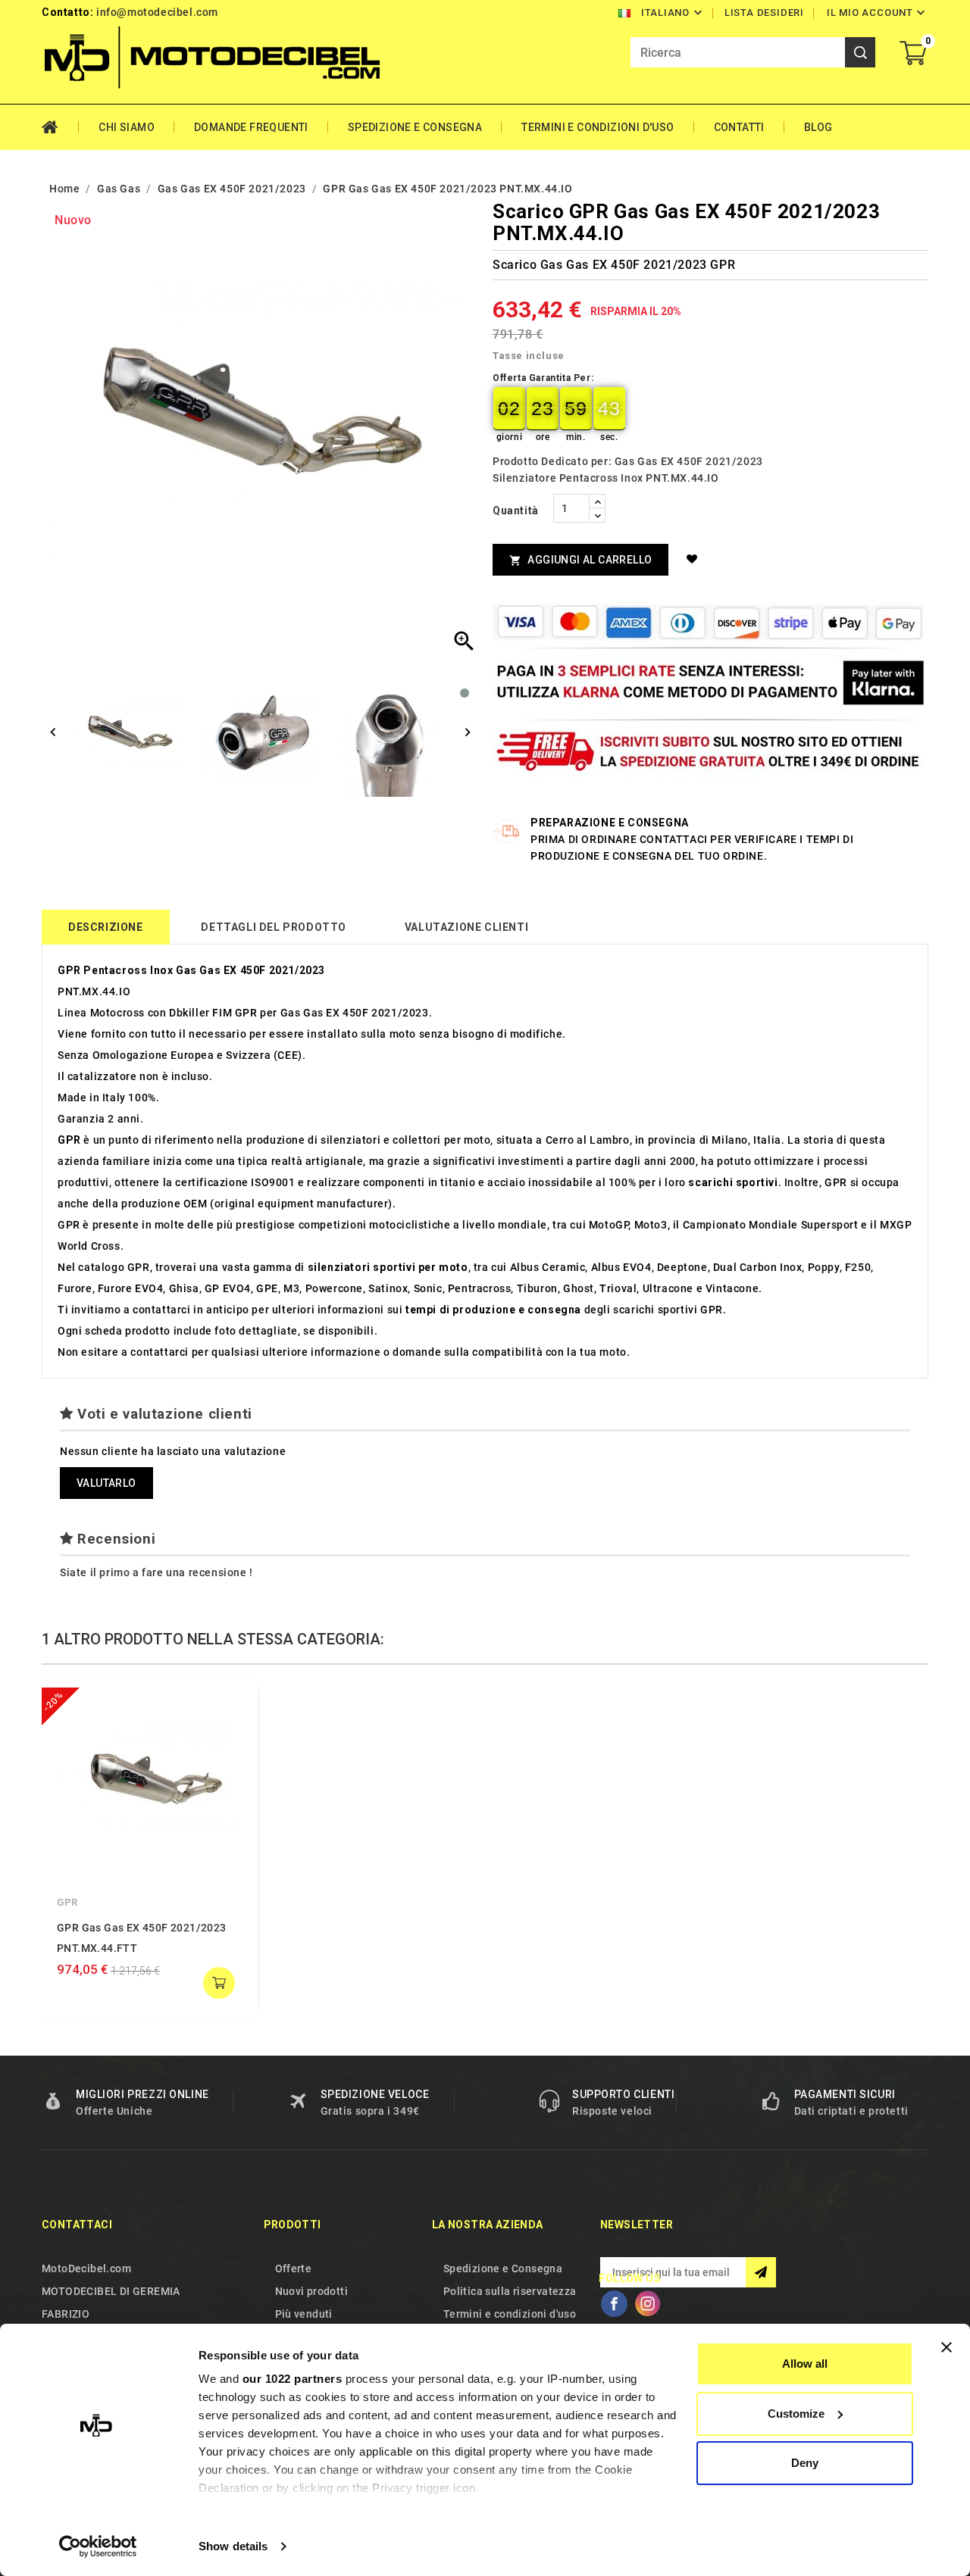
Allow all (805, 2364)
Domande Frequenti (251, 127)
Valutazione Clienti (466, 927)
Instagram (647, 2303)
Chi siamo (127, 127)
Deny (805, 2463)
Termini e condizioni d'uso (598, 127)
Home (60, 127)
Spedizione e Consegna (415, 127)
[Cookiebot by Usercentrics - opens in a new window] (98, 2546)
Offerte (294, 2268)
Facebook (614, 2303)
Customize (796, 2414)
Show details (233, 2546)
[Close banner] (947, 2347)
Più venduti (304, 2314)
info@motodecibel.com (157, 12)
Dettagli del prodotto (274, 927)
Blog (818, 127)
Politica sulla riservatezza (510, 2291)
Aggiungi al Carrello (580, 560)
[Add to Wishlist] (695, 559)
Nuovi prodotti (312, 2291)
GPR (67, 1902)
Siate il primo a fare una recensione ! (156, 1572)
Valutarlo (106, 1483)
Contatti (739, 127)
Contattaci (77, 2225)
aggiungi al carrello (219, 1983)
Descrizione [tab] (106, 927)
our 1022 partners (293, 2379)
